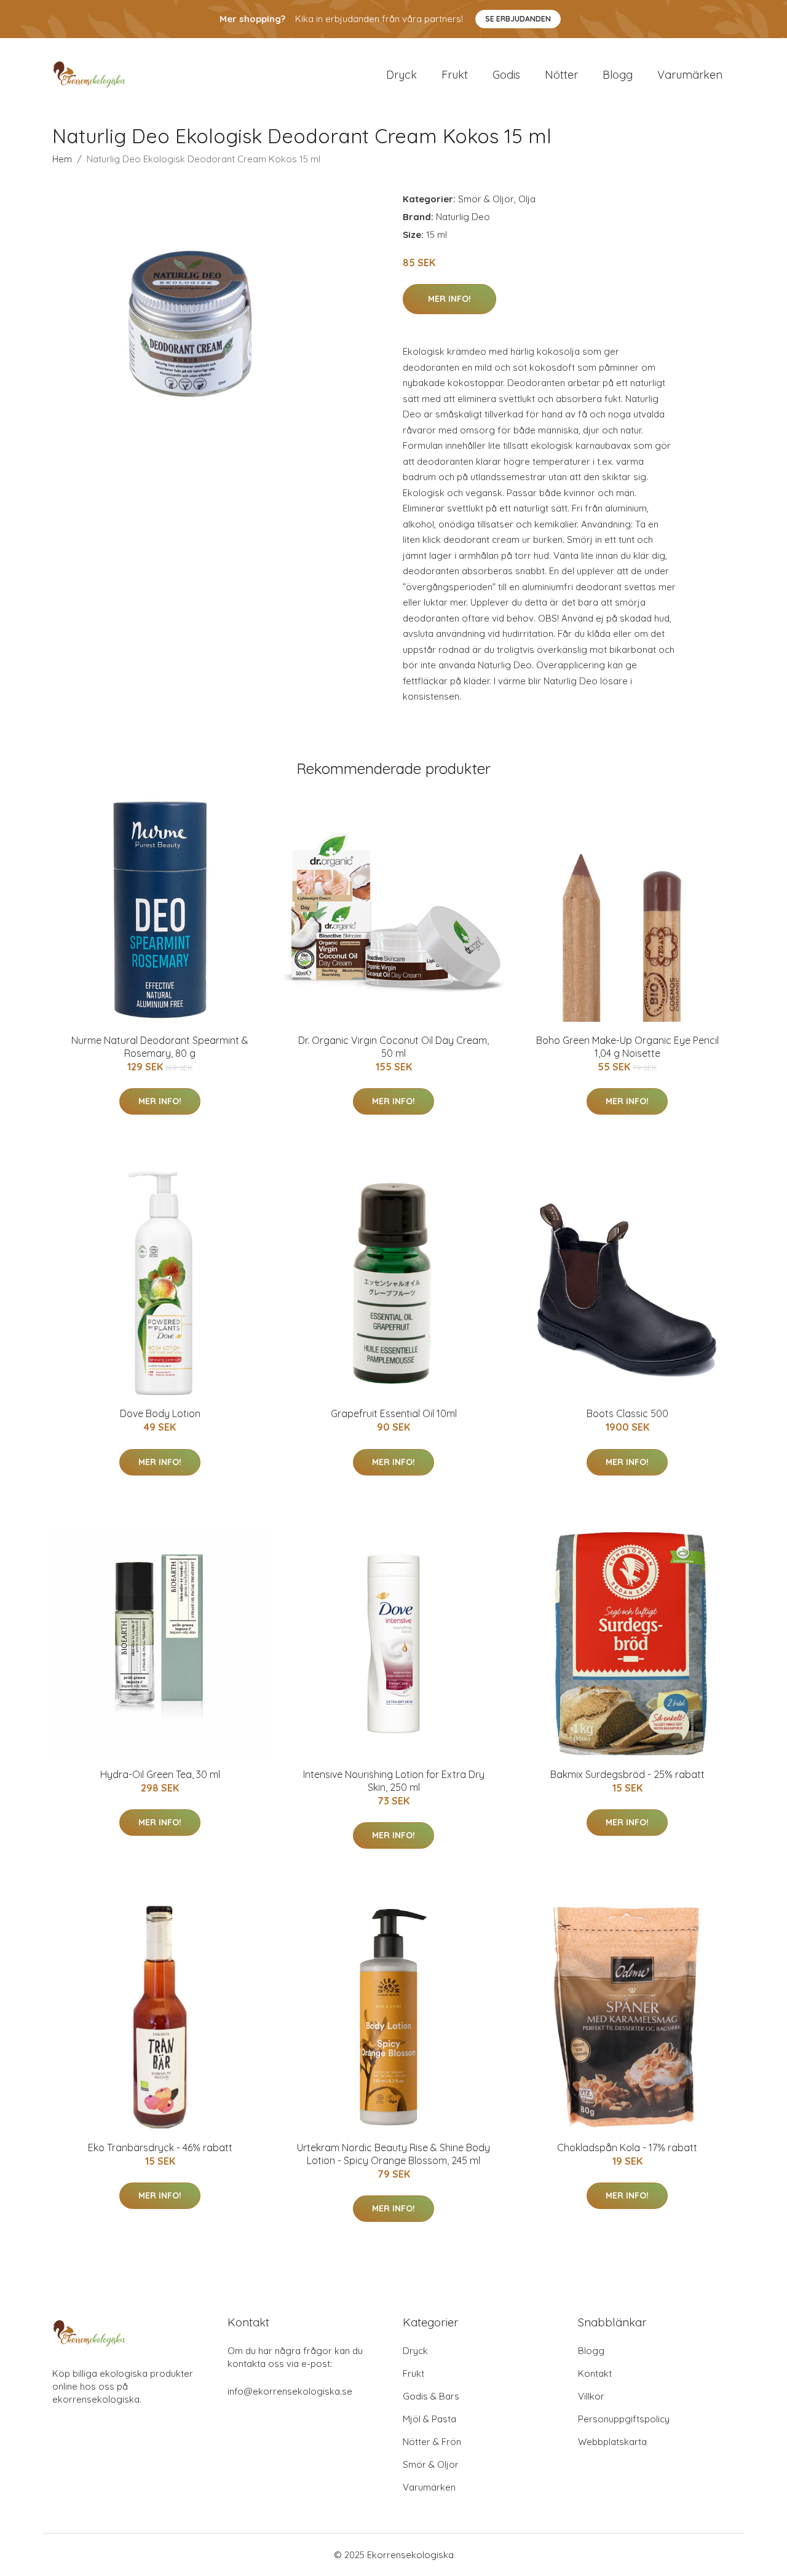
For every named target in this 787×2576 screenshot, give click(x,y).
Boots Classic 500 (627, 1413)
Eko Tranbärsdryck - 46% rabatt (160, 2147)
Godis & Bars (431, 2396)
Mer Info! (449, 299)
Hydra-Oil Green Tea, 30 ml (160, 1774)
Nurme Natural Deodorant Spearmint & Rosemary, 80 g (160, 1047)
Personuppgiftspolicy (624, 2419)
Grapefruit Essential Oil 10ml (394, 1413)
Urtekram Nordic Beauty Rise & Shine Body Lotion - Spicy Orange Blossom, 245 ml (393, 2154)
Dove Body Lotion (160, 1413)
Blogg (618, 75)
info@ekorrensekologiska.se (290, 2391)
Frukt (455, 75)
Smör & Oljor (486, 199)
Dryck (401, 75)
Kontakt (595, 2373)
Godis (506, 75)
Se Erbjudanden (518, 19)
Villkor (591, 2396)
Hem (62, 159)
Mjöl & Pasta (429, 2419)
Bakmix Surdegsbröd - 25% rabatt (627, 1774)
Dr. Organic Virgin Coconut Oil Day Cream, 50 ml (393, 1047)
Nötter (561, 75)
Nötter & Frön (432, 2442)
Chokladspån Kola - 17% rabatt (627, 2147)
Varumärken (690, 75)
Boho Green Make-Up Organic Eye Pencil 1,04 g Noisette (627, 1047)
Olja (527, 199)
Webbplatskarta (612, 2442)
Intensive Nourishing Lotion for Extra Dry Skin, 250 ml (394, 1781)
